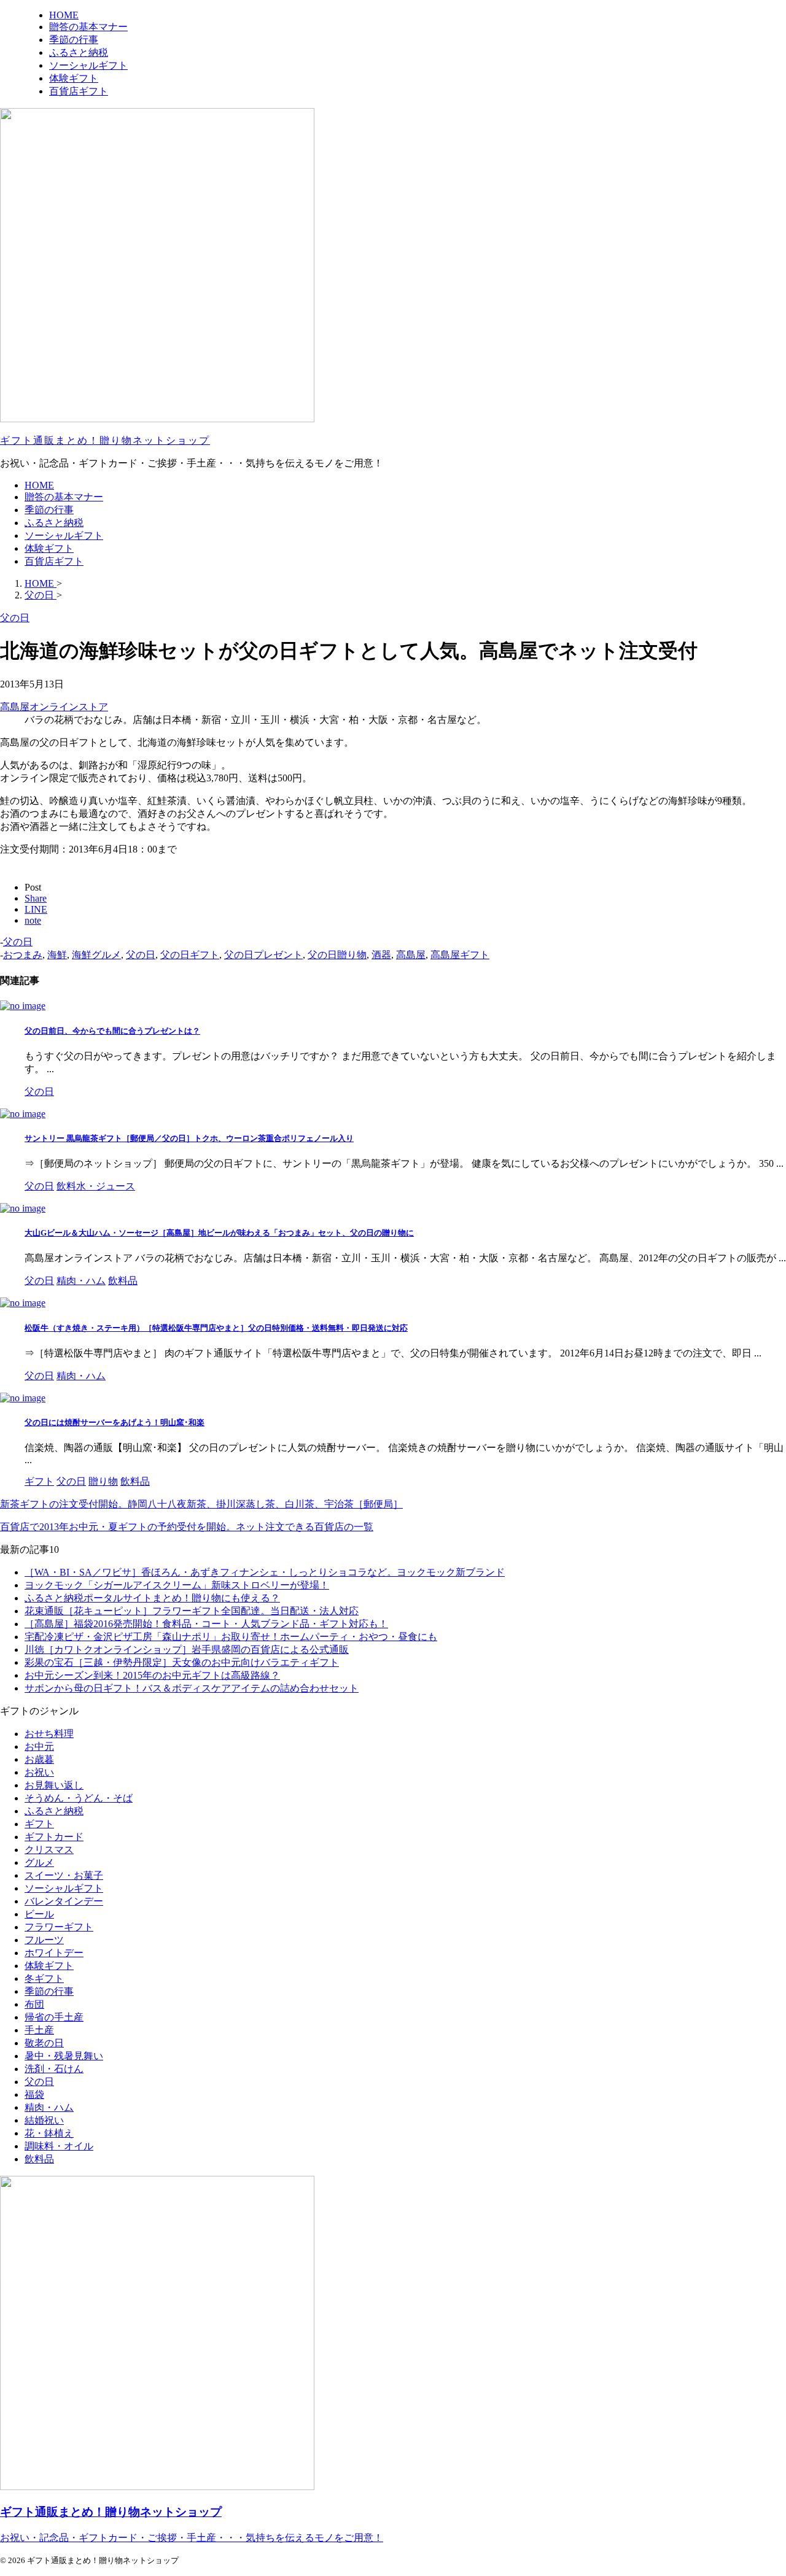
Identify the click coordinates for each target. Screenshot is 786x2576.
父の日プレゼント (263, 955)
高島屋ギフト (460, 955)
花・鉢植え (49, 2133)
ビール (39, 1914)
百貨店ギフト (54, 561)
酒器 (381, 955)
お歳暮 (39, 1759)
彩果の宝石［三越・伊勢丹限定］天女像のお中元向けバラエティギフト (182, 1662)
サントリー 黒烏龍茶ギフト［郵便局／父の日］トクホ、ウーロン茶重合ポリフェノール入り (189, 1138)
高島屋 (411, 955)
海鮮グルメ (96, 955)
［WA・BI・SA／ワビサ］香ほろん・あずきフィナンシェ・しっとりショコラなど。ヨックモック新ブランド (265, 1572)
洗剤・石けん (54, 2069)
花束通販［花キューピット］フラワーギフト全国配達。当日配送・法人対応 (192, 1611)
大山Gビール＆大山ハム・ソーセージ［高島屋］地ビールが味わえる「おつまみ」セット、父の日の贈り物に (219, 1233)
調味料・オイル (59, 2146)
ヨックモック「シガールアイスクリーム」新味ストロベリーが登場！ (177, 1585)
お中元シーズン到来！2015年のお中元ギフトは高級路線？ (152, 1675)
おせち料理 (49, 1734)
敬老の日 (44, 2043)
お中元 (39, 1746)
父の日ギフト (190, 955)
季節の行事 (49, 510)
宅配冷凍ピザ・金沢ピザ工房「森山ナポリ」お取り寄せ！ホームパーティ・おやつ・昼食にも (231, 1637)
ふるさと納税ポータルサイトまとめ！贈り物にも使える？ (152, 1598)
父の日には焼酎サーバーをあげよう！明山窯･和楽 (115, 1422)
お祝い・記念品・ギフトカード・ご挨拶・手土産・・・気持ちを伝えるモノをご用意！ (192, 2538)
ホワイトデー (54, 1953)
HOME (39, 485)
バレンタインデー (64, 1901)
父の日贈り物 (337, 955)
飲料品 (39, 2159)
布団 (34, 2004)
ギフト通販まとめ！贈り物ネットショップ (105, 440)
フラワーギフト (59, 1927)
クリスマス (49, 1850)
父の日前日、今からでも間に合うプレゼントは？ (112, 1031)
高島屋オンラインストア (54, 707)
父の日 (18, 942)
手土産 (39, 2030)
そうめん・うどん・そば (79, 1798)
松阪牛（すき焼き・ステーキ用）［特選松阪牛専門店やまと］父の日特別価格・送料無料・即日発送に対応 (216, 1328)
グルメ (39, 1862)
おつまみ (23, 955)
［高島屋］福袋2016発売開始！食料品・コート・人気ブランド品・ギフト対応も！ (206, 1624)
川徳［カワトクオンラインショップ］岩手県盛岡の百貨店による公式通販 (187, 1650)
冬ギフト (44, 1978)
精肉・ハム (49, 2107)
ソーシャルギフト (64, 536)
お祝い (39, 1772)
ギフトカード (54, 1837)
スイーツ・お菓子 (64, 1875)
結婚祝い (44, 2120)
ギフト (39, 1824)
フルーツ (44, 1940)
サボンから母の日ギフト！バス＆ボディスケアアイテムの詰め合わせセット (192, 1688)
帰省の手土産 (54, 2017)
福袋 (34, 2094)
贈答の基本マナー (64, 497)
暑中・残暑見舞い (64, 2056)
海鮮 (57, 955)
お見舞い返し (54, 1785)
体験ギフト (49, 548)
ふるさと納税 (54, 523)
